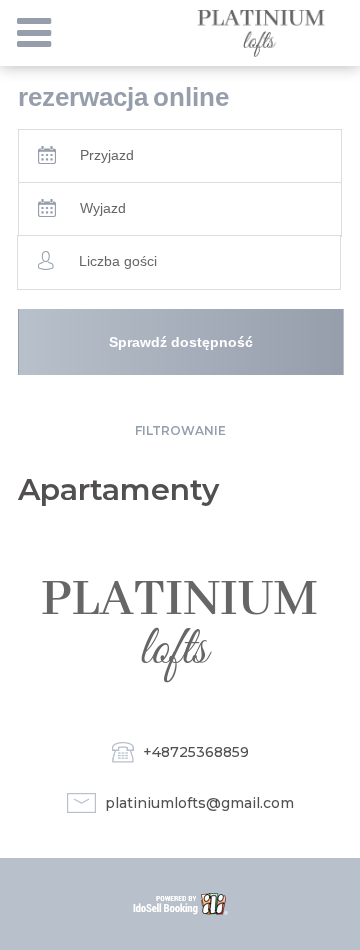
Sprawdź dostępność (181, 342)
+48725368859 (196, 752)
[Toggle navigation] (34, 33)
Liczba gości (118, 261)
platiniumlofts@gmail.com (199, 803)
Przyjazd (107, 155)
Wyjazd (103, 208)
